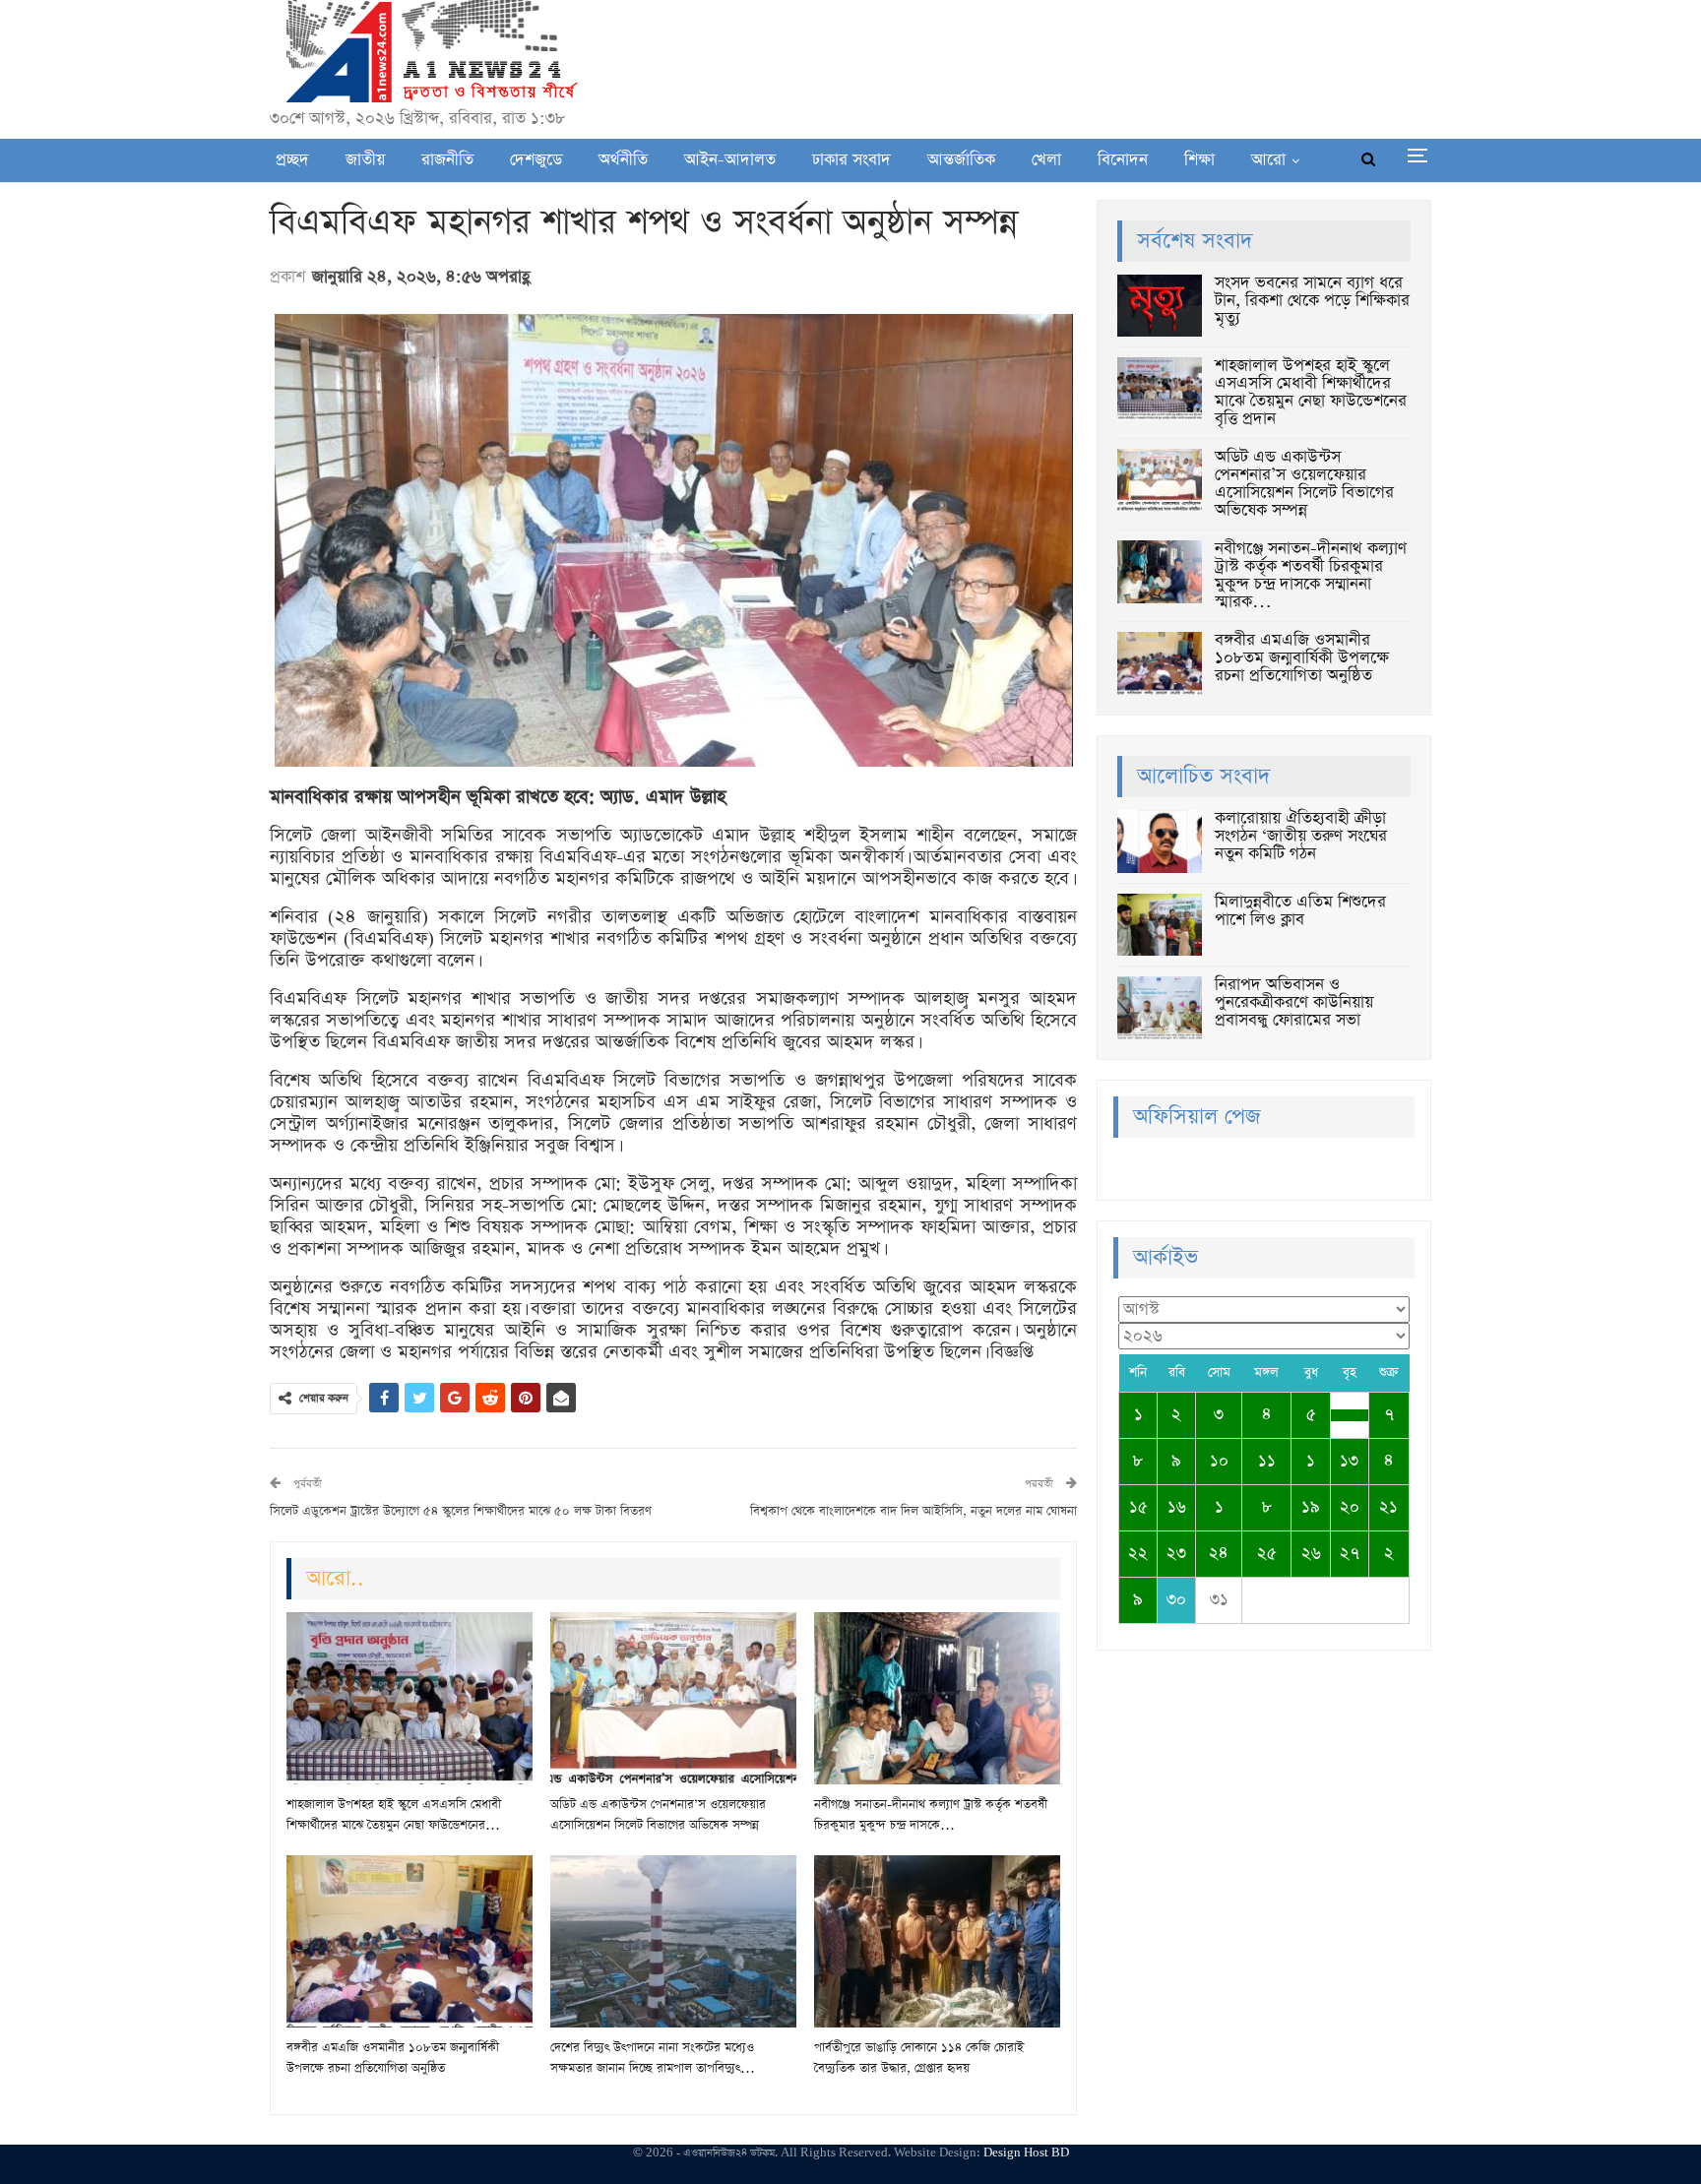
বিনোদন (1123, 160)
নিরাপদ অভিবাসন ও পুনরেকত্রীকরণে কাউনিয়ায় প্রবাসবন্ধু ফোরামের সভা (1294, 1002)
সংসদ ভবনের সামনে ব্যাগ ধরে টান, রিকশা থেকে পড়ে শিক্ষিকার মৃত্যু (1312, 301)
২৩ (1176, 1554)
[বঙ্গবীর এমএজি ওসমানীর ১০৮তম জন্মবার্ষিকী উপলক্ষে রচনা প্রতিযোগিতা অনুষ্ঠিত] (409, 1941)
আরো (1268, 160)
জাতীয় (365, 160)
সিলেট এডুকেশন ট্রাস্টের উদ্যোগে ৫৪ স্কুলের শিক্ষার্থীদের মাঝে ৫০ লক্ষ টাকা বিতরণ (461, 1511)
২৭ (1350, 1554)
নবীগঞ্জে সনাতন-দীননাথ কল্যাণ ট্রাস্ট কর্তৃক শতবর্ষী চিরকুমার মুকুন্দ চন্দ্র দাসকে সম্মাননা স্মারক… (1311, 575)
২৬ (1311, 1554)
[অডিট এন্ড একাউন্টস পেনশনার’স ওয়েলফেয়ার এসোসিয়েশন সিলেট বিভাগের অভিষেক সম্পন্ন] (673, 1698)
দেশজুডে (536, 160)
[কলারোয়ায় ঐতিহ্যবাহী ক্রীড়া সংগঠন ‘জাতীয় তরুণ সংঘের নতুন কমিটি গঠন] (1160, 842)
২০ (1350, 1507)
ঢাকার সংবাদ (851, 160)
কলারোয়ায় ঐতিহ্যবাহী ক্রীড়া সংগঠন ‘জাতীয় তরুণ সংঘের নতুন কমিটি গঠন (1301, 836)
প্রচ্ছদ (292, 160)
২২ (1138, 1554)
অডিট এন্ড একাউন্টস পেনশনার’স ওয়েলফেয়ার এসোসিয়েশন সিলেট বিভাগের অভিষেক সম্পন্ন (1304, 484)
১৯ (1311, 1507)
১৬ (1177, 1507)
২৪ (1219, 1554)
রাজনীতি (447, 160)
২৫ (1267, 1554)
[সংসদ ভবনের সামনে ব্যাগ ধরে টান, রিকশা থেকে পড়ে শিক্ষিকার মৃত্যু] (1160, 306)
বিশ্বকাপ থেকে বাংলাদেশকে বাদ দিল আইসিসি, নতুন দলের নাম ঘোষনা (913, 1511)
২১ (1388, 1507)
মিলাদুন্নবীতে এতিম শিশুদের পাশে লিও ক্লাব (1300, 911)
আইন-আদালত (730, 160)
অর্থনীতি (623, 160)
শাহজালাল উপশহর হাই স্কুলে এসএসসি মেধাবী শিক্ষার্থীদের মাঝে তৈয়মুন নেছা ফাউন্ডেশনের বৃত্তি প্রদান (1311, 392)
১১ (1267, 1461)
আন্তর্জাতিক (961, 160)
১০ (1219, 1461)
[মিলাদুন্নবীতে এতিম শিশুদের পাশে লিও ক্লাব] (1160, 925)
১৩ (1349, 1461)
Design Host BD (1026, 2153)
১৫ (1138, 1507)
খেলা (1046, 160)
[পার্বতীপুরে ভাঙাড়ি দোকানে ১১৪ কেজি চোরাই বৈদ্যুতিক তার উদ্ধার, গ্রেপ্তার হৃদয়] (937, 1941)
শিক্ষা (1199, 160)
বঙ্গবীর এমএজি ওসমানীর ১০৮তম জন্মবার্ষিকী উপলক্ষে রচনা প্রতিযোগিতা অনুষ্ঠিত (1302, 658)
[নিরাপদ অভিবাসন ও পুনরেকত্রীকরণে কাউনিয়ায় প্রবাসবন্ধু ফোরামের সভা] (1160, 1008)
